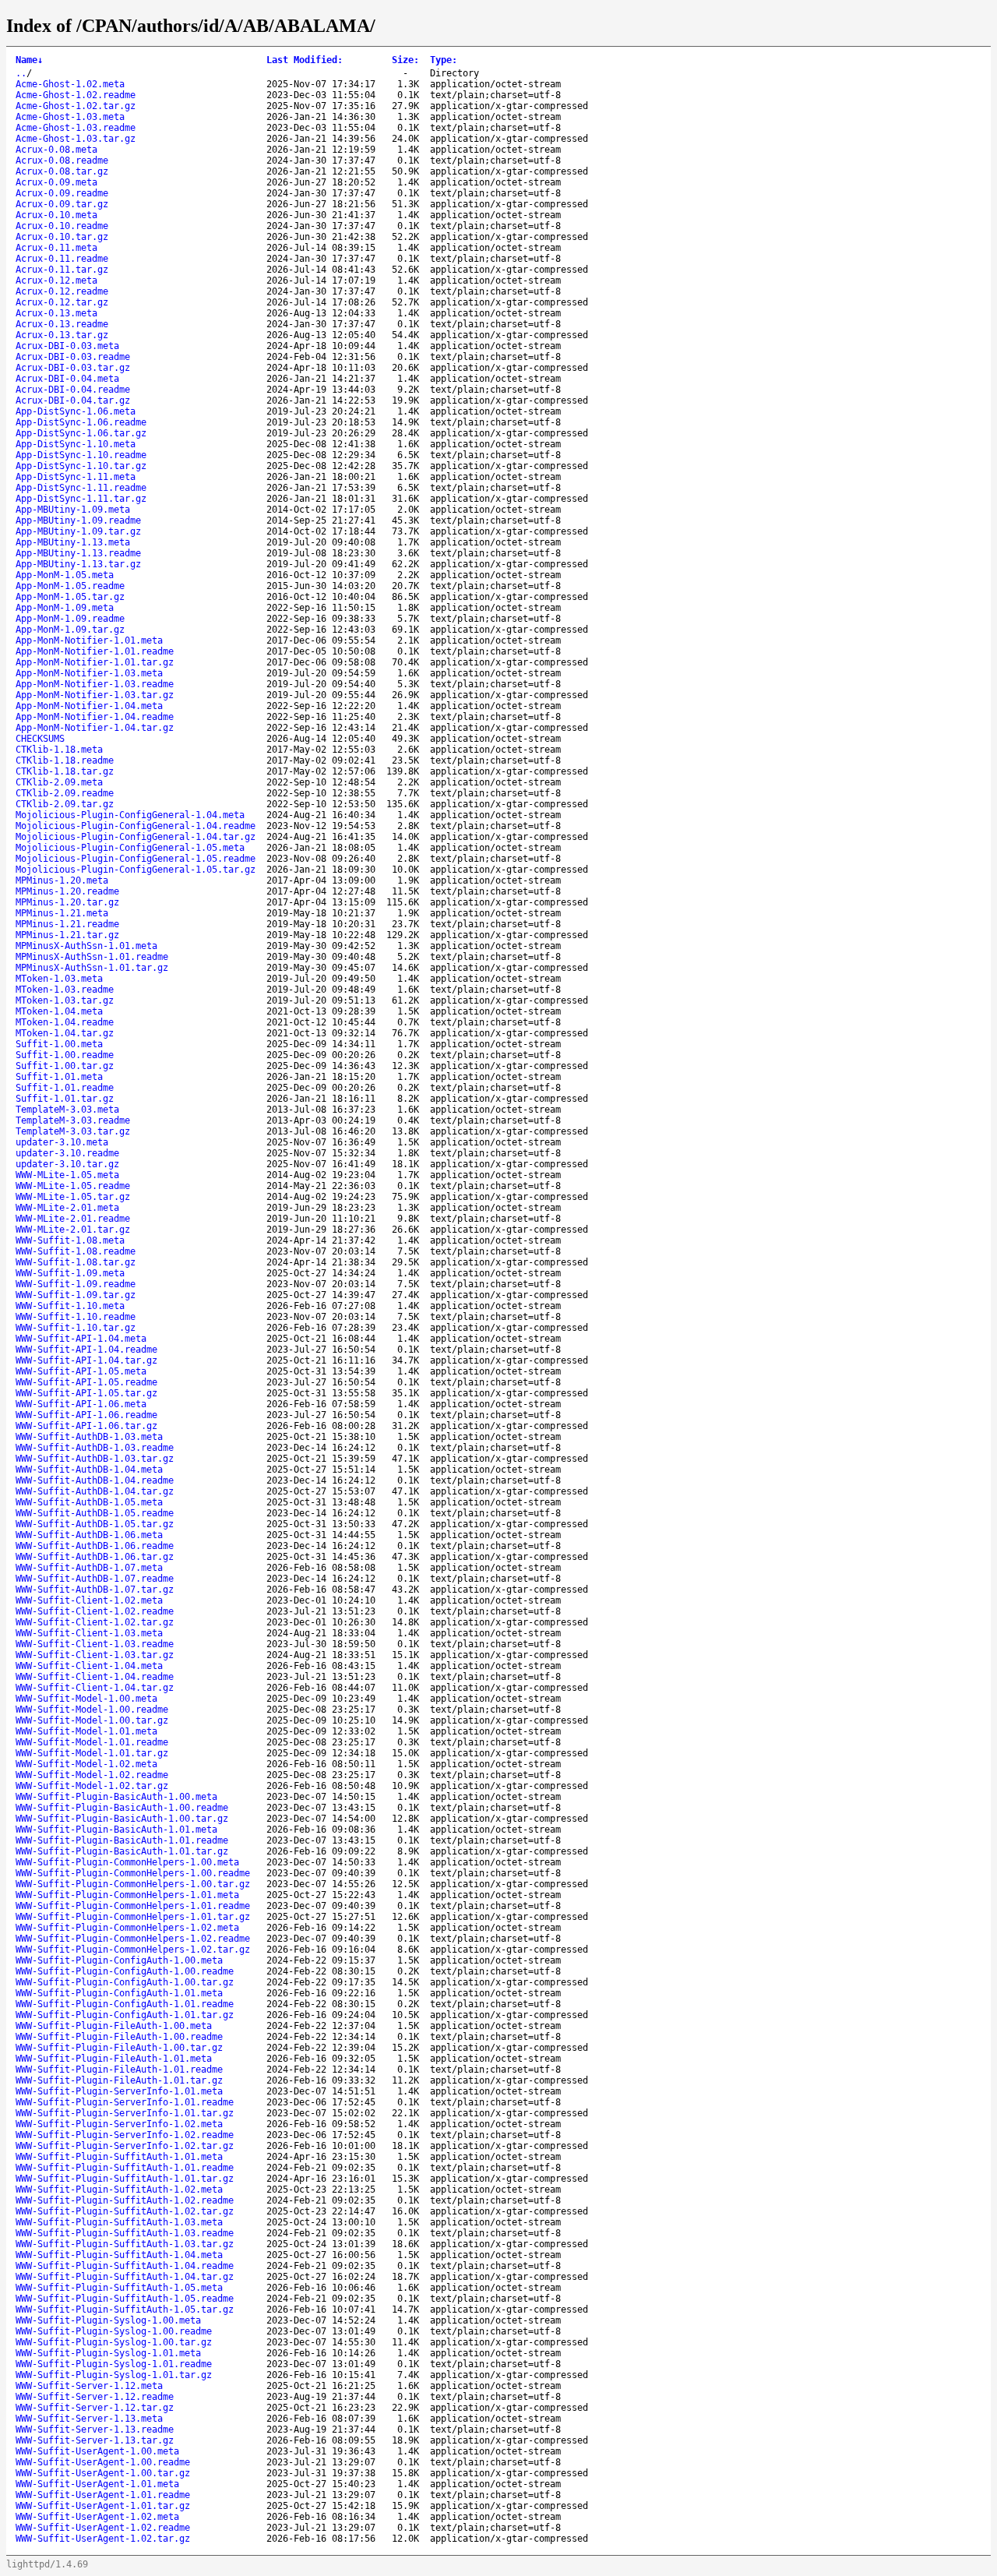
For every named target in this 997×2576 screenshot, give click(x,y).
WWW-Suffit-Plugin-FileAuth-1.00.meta (114, 2026)
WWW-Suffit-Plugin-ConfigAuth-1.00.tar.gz (125, 1982)
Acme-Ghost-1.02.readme (76, 95)
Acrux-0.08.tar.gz (62, 171)
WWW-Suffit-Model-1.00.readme (92, 1710)
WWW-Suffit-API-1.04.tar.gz (86, 1360)
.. (21, 73)
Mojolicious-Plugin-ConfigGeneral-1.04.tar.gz (136, 837)
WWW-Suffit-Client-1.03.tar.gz (95, 1655)
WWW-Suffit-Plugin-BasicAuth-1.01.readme (122, 1840)
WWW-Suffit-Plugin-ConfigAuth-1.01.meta (119, 1993)
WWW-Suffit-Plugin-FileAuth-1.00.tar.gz (119, 2048)
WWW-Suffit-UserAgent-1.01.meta (97, 2484)
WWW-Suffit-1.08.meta (70, 1240)
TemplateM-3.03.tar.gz (73, 1131)
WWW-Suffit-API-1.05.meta (81, 1371)
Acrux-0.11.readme (62, 259)
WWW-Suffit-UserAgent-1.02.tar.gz (103, 2539)
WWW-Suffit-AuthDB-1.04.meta (89, 1470)
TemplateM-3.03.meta (67, 1110)
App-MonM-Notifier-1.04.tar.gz (95, 728)
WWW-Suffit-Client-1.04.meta (89, 1666)
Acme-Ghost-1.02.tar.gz (76, 106)
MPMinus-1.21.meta (62, 913)
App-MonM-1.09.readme (70, 619)
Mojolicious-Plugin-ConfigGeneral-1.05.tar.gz (136, 870)
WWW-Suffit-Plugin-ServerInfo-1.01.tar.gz (125, 2113)
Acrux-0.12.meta (56, 281)
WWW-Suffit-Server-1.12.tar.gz (95, 2408)
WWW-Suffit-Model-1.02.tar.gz (92, 1786)
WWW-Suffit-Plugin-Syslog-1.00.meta (108, 2320)
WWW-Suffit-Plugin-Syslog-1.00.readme (114, 2331)
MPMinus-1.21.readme (67, 924)
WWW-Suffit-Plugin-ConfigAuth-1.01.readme (125, 2004)
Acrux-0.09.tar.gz (62, 204)
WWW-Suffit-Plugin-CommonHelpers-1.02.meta (127, 1928)
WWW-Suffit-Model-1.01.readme (92, 1742)
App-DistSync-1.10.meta (76, 444)
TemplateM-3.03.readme (73, 1120)
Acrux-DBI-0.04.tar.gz (73, 401)
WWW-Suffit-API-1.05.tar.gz (86, 1393)
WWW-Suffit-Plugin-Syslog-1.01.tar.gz (114, 2375)
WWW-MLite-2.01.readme (73, 1219)
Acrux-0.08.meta (56, 150)
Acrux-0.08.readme (62, 161)
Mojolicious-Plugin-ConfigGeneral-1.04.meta (130, 815)
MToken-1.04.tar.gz (65, 1033)
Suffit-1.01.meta (59, 1077)
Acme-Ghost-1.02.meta (70, 84)
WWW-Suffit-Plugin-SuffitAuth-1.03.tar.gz (125, 2244)
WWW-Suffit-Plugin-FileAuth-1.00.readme (119, 2037)
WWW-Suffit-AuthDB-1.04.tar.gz (95, 1491)
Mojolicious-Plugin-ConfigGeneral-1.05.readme (136, 859)
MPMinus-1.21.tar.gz (67, 935)
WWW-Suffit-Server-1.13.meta (89, 2419)
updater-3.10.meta (62, 1142)
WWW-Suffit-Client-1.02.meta (89, 1600)
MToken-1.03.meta (59, 979)
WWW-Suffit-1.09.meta (70, 1273)
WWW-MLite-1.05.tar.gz (73, 1197)
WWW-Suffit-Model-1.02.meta (86, 1764)
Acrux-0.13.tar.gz (62, 335)
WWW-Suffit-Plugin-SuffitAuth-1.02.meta (119, 2190)
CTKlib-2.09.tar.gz (65, 804)
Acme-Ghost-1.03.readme (76, 128)
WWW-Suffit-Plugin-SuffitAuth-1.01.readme (125, 2168)
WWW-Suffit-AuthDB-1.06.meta (89, 1535)
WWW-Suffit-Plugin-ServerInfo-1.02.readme (125, 2135)
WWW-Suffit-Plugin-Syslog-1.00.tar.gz (114, 2342)
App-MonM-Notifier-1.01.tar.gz (95, 662)
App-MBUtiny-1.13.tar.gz (78, 564)
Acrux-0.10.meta (56, 215)
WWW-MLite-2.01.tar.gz (73, 1230)
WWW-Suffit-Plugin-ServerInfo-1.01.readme (125, 2102)
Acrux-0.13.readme (62, 324)
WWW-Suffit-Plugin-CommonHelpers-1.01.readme (133, 1906)
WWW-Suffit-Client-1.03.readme (95, 1644)
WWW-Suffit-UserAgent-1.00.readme (103, 2462)
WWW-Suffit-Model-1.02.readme (92, 1775)
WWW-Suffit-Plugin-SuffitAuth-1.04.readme (125, 2266)
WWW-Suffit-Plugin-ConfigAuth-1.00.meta (119, 1960)
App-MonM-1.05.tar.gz (70, 597)
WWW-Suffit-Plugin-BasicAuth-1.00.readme (122, 1808)
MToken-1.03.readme (65, 990)
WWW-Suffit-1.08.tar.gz (76, 1262)
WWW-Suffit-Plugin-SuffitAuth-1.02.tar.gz (125, 2211)
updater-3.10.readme (67, 1153)
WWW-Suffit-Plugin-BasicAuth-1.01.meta (116, 1830)
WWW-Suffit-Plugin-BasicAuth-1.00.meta (116, 1797)
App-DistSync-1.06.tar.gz (81, 433)
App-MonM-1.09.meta (65, 608)
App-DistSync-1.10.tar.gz (81, 466)
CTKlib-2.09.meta (59, 782)
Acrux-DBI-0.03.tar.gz (73, 368)
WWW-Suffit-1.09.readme (76, 1284)
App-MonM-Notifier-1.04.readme (95, 717)
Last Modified (305, 60)
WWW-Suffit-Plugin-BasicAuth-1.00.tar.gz (122, 1819)
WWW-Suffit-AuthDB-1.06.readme (95, 1546)
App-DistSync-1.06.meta (76, 411)
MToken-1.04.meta (59, 1011)
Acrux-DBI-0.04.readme (73, 390)
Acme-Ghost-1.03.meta (70, 117)
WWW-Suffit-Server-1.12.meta (89, 2386)
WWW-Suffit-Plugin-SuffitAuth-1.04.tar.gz (125, 2277)
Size (405, 60)
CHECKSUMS (40, 739)
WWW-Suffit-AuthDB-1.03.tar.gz (95, 1459)
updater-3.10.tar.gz (67, 1164)
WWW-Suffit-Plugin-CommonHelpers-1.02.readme (133, 1939)
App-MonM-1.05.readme (70, 586)
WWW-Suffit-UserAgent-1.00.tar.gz (103, 2473)
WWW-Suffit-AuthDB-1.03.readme (95, 1448)
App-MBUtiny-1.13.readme (78, 553)
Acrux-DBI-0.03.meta (67, 346)
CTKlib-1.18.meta (59, 750)
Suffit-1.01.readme (65, 1088)
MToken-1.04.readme (65, 1022)
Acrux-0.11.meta (56, 248)
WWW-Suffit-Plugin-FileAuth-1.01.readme (119, 2070)
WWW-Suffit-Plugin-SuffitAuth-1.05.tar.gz (125, 2310)
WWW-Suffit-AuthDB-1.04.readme (95, 1480)
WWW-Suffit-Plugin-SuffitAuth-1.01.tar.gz (125, 2179)
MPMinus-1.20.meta (62, 880)
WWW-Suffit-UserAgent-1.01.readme (103, 2495)
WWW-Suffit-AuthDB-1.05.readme (95, 1513)
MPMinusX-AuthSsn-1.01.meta (86, 946)
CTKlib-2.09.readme (65, 793)
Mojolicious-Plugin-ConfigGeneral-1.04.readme (136, 826)
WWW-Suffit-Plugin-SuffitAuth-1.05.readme (125, 2299)
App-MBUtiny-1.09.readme (78, 520)
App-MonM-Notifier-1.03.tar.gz (95, 695)
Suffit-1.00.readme (65, 1055)
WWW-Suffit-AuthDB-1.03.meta (89, 1437)
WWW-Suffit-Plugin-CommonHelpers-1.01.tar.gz (133, 1917)
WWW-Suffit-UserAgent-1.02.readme (103, 2528)
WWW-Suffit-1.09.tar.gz (76, 1295)
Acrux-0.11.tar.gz (62, 270)
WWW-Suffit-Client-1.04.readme (95, 1677)
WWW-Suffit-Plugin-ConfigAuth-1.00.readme (125, 1971)
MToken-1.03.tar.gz (65, 1000)
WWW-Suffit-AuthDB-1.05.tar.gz (95, 1524)
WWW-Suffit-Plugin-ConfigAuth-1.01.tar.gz (125, 2015)
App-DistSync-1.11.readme (81, 488)
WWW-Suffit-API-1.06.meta (81, 1404)
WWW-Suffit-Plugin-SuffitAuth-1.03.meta (119, 2222)
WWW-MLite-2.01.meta (67, 1208)
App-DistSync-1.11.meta (76, 477)
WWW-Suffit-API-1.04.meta (81, 1339)
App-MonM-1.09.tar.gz (70, 630)
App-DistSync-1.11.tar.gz (81, 499)
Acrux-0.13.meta (56, 313)
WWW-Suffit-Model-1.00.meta (86, 1699)
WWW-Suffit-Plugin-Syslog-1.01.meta (108, 2353)
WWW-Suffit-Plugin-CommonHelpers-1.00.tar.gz (133, 1884)
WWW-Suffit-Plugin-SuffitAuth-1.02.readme (125, 2200)
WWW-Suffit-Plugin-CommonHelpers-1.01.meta (127, 1895)
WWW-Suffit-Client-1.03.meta (89, 1633)
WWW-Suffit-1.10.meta (70, 1306)
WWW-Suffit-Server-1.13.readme (95, 2430)
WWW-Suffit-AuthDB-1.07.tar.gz (95, 1590)
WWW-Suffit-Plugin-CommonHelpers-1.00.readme (133, 1873)
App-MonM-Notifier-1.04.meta (89, 706)
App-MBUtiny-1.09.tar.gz (78, 531)
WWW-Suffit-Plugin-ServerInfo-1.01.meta (119, 2091)
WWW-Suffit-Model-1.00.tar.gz (92, 1720)
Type (444, 60)
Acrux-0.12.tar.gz (62, 302)
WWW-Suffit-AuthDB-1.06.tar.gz (95, 1557)
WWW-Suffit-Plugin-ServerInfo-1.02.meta (119, 2124)
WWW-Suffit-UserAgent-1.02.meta (97, 2517)
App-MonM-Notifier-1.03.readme (95, 684)
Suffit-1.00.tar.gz (65, 1066)
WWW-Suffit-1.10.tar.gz (76, 1328)
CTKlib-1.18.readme (65, 760)
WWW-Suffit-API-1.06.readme (86, 1415)
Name (29, 60)
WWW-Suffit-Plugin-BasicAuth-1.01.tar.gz (122, 1851)
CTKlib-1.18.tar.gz (65, 771)
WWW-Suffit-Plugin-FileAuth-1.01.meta (114, 2059)
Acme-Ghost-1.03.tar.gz (76, 139)
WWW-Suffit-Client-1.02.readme (95, 1611)
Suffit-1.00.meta (59, 1044)
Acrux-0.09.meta (56, 182)
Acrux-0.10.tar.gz (62, 237)
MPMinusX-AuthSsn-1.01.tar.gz (92, 968)
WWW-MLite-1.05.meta (67, 1175)
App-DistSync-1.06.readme (81, 422)
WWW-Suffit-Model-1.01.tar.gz (92, 1753)
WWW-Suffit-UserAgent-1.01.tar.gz (103, 2506)
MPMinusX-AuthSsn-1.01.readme (92, 957)
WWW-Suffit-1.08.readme (76, 1251)
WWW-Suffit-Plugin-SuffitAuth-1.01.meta (119, 2157)
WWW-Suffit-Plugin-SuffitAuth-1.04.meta (119, 2255)
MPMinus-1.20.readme (67, 891)
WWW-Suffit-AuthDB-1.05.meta (89, 1502)
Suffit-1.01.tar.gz (65, 1099)
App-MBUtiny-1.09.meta (73, 510)
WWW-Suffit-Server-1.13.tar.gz (95, 2440)
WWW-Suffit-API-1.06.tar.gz (86, 1426)
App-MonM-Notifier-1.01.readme (95, 651)
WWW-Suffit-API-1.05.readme (86, 1382)
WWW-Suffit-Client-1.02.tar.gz (95, 1622)
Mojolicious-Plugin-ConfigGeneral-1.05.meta (130, 848)
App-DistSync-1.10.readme (81, 455)
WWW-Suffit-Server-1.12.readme (95, 2397)
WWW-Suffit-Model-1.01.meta (86, 1731)
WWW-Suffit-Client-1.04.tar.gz (95, 1688)
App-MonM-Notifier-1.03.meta (89, 673)
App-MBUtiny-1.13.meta (73, 542)
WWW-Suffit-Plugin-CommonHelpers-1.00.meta (127, 1862)
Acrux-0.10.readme (62, 226)
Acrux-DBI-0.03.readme (73, 357)
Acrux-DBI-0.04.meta (67, 379)
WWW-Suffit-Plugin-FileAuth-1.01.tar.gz (119, 2080)
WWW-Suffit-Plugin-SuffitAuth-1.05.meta (119, 2288)
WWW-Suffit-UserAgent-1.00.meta (97, 2451)
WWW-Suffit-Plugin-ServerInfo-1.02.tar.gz (125, 2146)
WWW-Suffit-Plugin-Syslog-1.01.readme (114, 2364)
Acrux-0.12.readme (62, 291)
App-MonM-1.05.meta (65, 575)
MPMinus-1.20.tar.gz (67, 902)
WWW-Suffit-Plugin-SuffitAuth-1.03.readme (125, 2233)
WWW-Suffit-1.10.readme (76, 1317)
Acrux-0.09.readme (62, 193)
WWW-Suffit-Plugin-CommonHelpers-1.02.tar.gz (133, 1950)
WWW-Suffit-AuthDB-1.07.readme (95, 1579)
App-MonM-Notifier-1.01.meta (89, 640)
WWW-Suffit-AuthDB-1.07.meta (89, 1568)
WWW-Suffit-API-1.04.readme (86, 1350)
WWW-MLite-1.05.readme (73, 1186)
